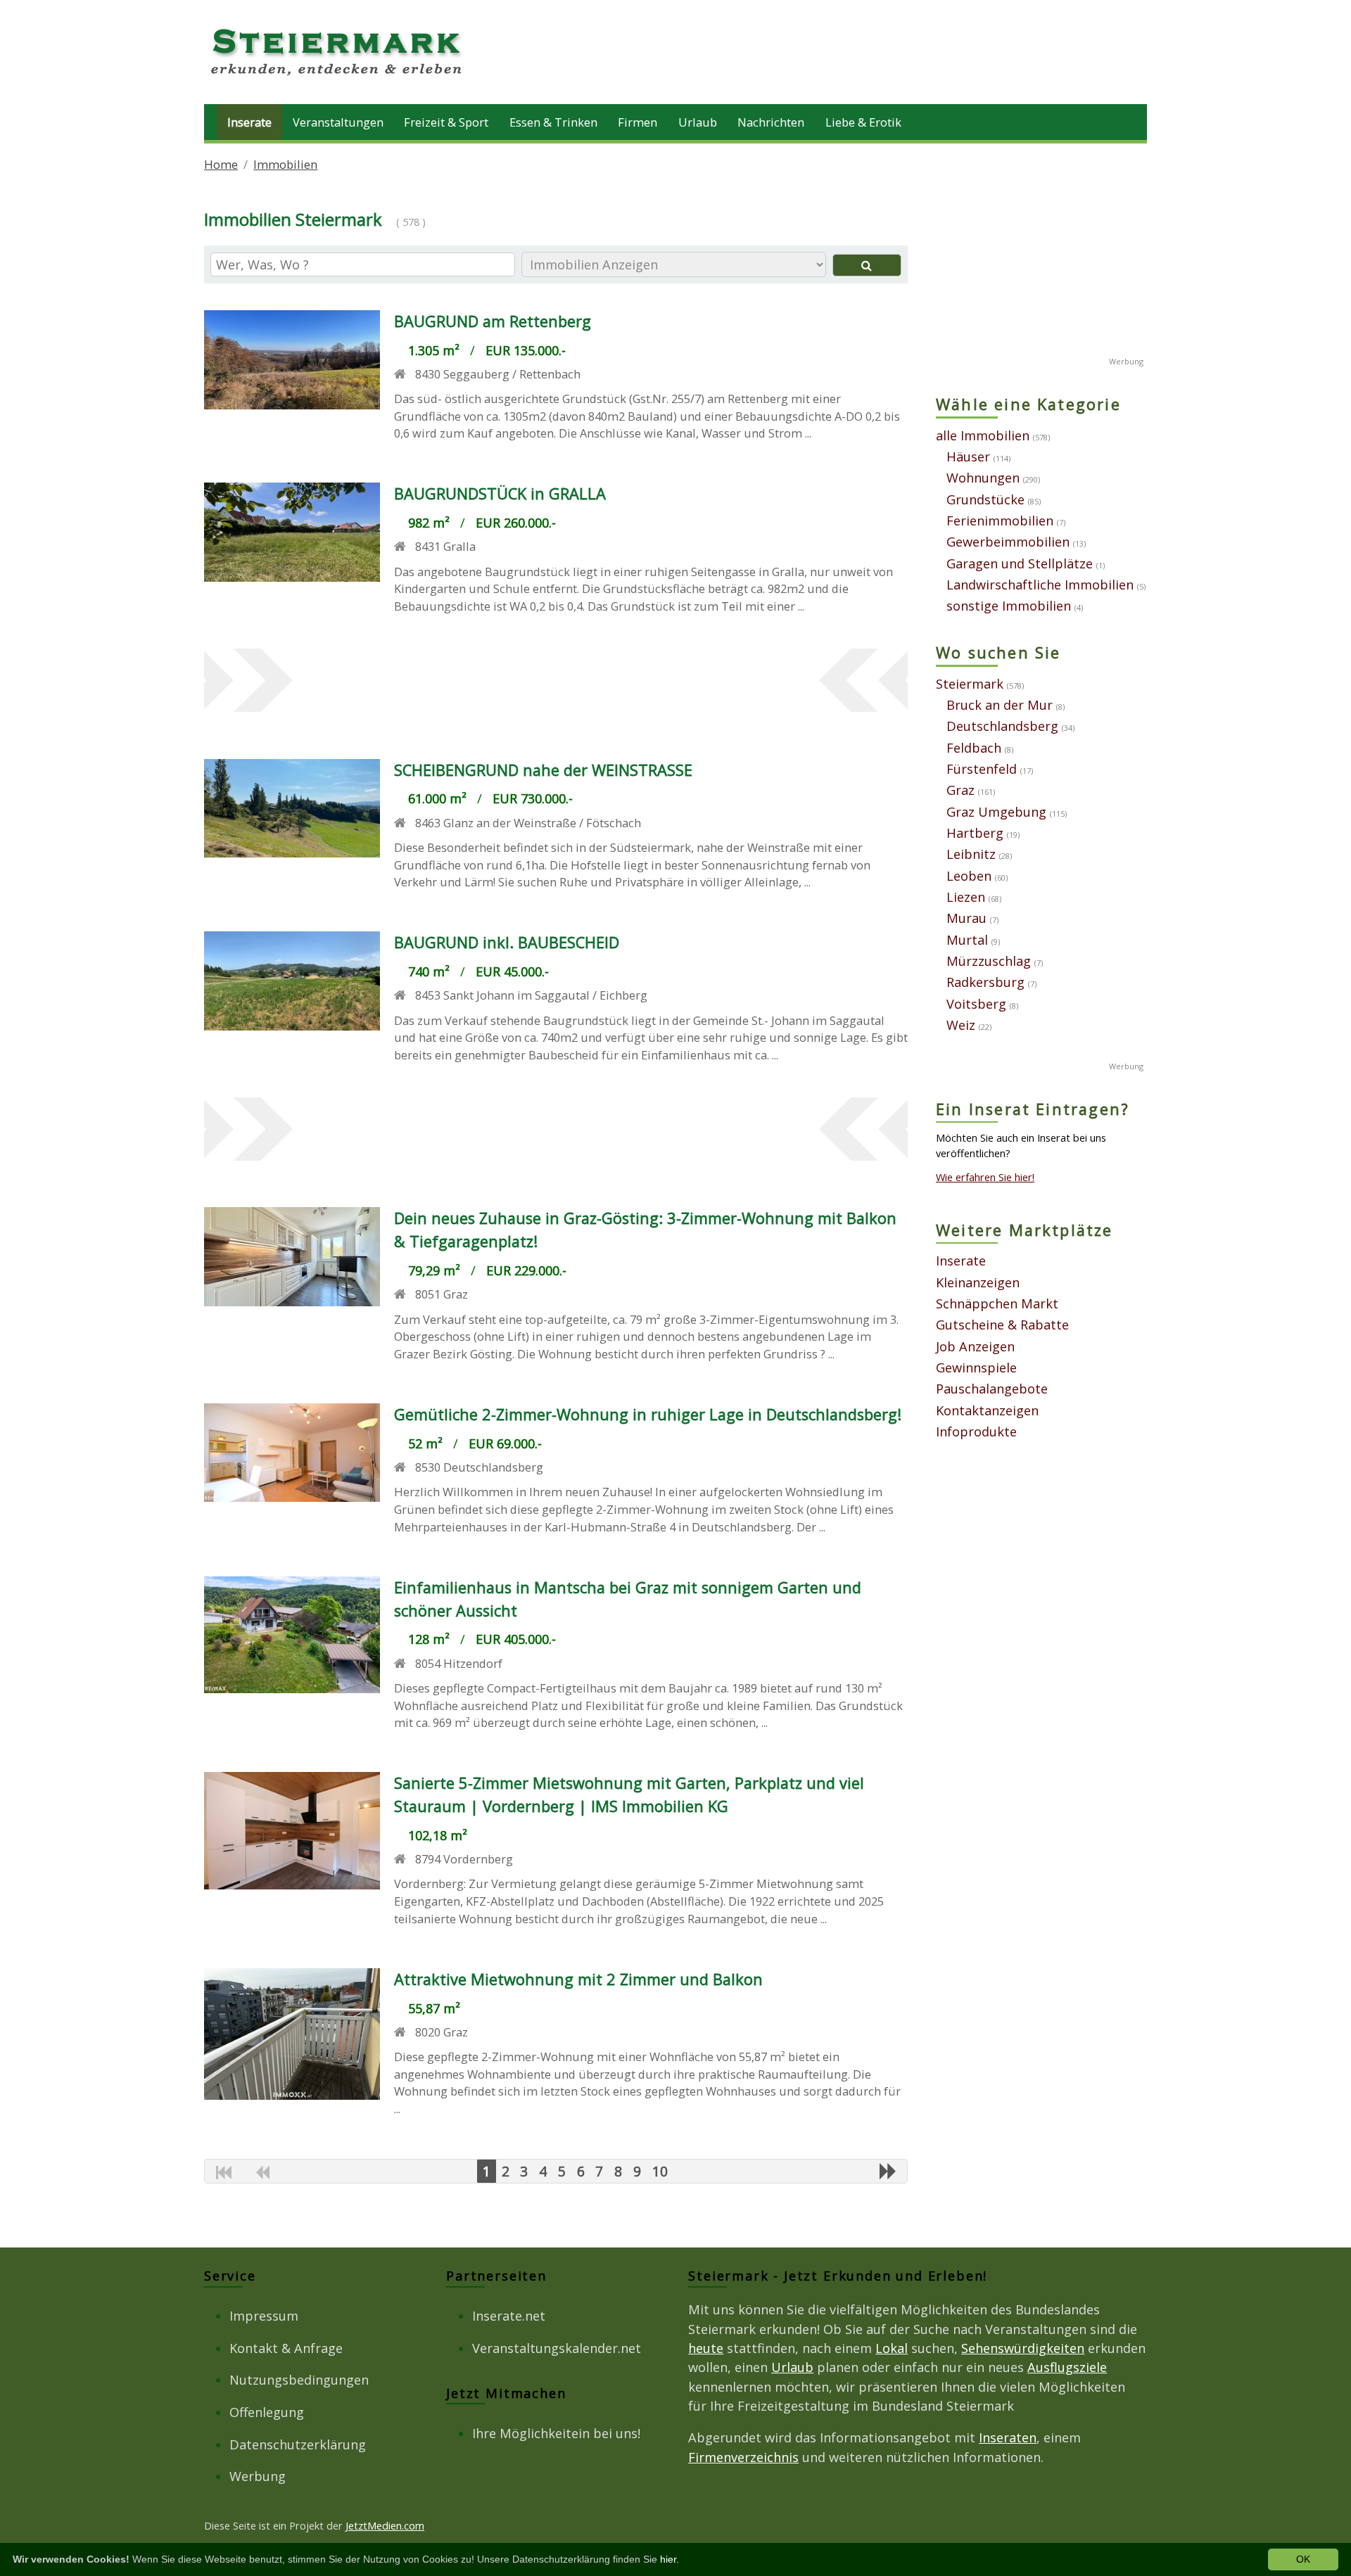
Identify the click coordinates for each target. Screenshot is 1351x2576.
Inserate (249, 122)
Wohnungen (983, 478)
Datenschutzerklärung (298, 2444)
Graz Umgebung (996, 812)
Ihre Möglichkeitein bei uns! (556, 2433)
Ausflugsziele (1067, 2367)
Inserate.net (509, 2316)
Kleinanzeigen (978, 1282)
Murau (966, 918)
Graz (960, 790)
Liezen (966, 897)
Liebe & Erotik (863, 122)
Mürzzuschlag (989, 961)
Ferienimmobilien (1000, 521)
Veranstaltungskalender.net (557, 2348)
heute (706, 2348)
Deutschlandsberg (1002, 726)
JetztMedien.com (385, 2525)
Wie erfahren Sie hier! (985, 1177)
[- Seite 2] (888, 2171)
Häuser (968, 457)
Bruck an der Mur (1000, 705)
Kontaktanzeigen (987, 1410)
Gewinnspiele (976, 1367)
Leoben (969, 876)
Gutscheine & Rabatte (1002, 1325)
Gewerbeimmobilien (1008, 542)
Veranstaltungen (338, 122)
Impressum (264, 2316)
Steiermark (970, 684)
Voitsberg (976, 1004)
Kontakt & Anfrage (286, 2348)
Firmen (638, 122)
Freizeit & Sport (446, 122)
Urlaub (698, 122)
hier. (670, 2559)
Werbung (258, 2476)
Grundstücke (985, 499)
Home (221, 164)
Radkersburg (985, 982)
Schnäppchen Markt (997, 1303)
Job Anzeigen (975, 1346)
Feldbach (974, 748)
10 (660, 2171)
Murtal (967, 940)
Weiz (961, 1025)
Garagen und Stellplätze (1020, 563)
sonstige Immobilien (1009, 606)
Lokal (892, 2348)
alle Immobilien (983, 435)
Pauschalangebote (992, 1389)
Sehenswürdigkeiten (1023, 2348)
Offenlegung (267, 2412)
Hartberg (975, 833)
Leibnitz (971, 854)
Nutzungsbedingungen (299, 2380)
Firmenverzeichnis (743, 2457)
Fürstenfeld (982, 769)
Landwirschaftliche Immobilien (1040, 585)
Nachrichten (771, 122)
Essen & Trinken (553, 122)
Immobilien (285, 164)
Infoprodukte (976, 1432)
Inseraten (1008, 2437)
